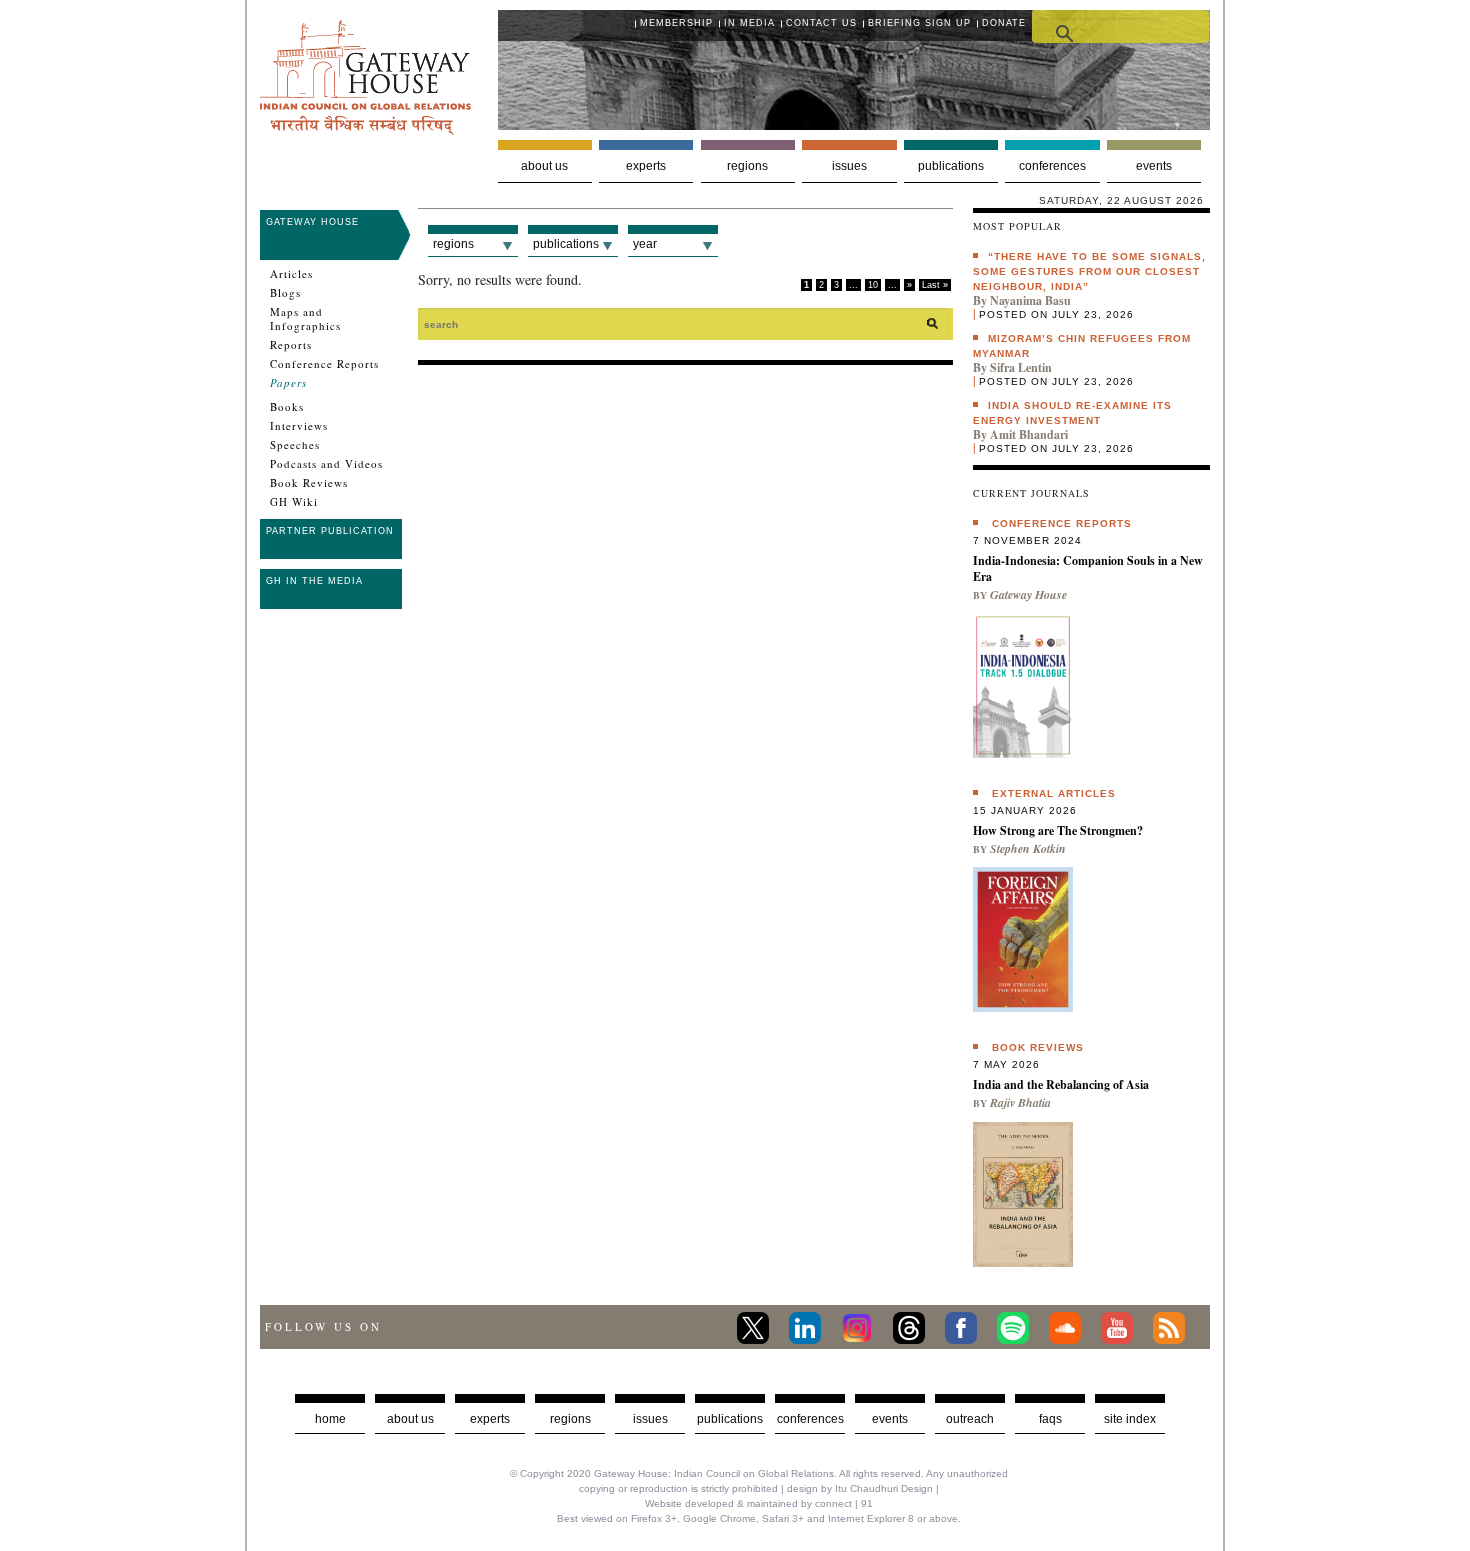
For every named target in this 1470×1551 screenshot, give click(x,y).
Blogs (285, 293)
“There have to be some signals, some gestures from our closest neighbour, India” (1089, 271)
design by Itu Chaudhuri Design (860, 1488)
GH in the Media (314, 581)
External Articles (1054, 793)
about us (410, 1419)
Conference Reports (324, 364)
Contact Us (821, 23)
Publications (951, 166)
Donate (1004, 23)
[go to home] (365, 129)
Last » (935, 285)
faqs (1050, 1419)
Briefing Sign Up (919, 23)
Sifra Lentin (1021, 367)
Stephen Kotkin (1028, 848)
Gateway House (312, 222)
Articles (291, 274)
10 (873, 285)
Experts (646, 166)
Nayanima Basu (1030, 300)
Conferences (1052, 166)
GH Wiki (294, 502)
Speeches (295, 445)
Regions (747, 166)
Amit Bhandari (1029, 434)
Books (287, 407)
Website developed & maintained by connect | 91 (759, 1503)
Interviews (299, 426)
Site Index (1130, 1419)
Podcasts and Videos (326, 464)
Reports (291, 345)
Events (1154, 166)
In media (749, 23)
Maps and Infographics (305, 319)
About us (544, 166)
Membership (676, 23)
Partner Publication (330, 531)
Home (330, 1419)
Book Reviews (309, 483)
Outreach (970, 1419)
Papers (288, 383)
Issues (849, 166)
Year (645, 244)
